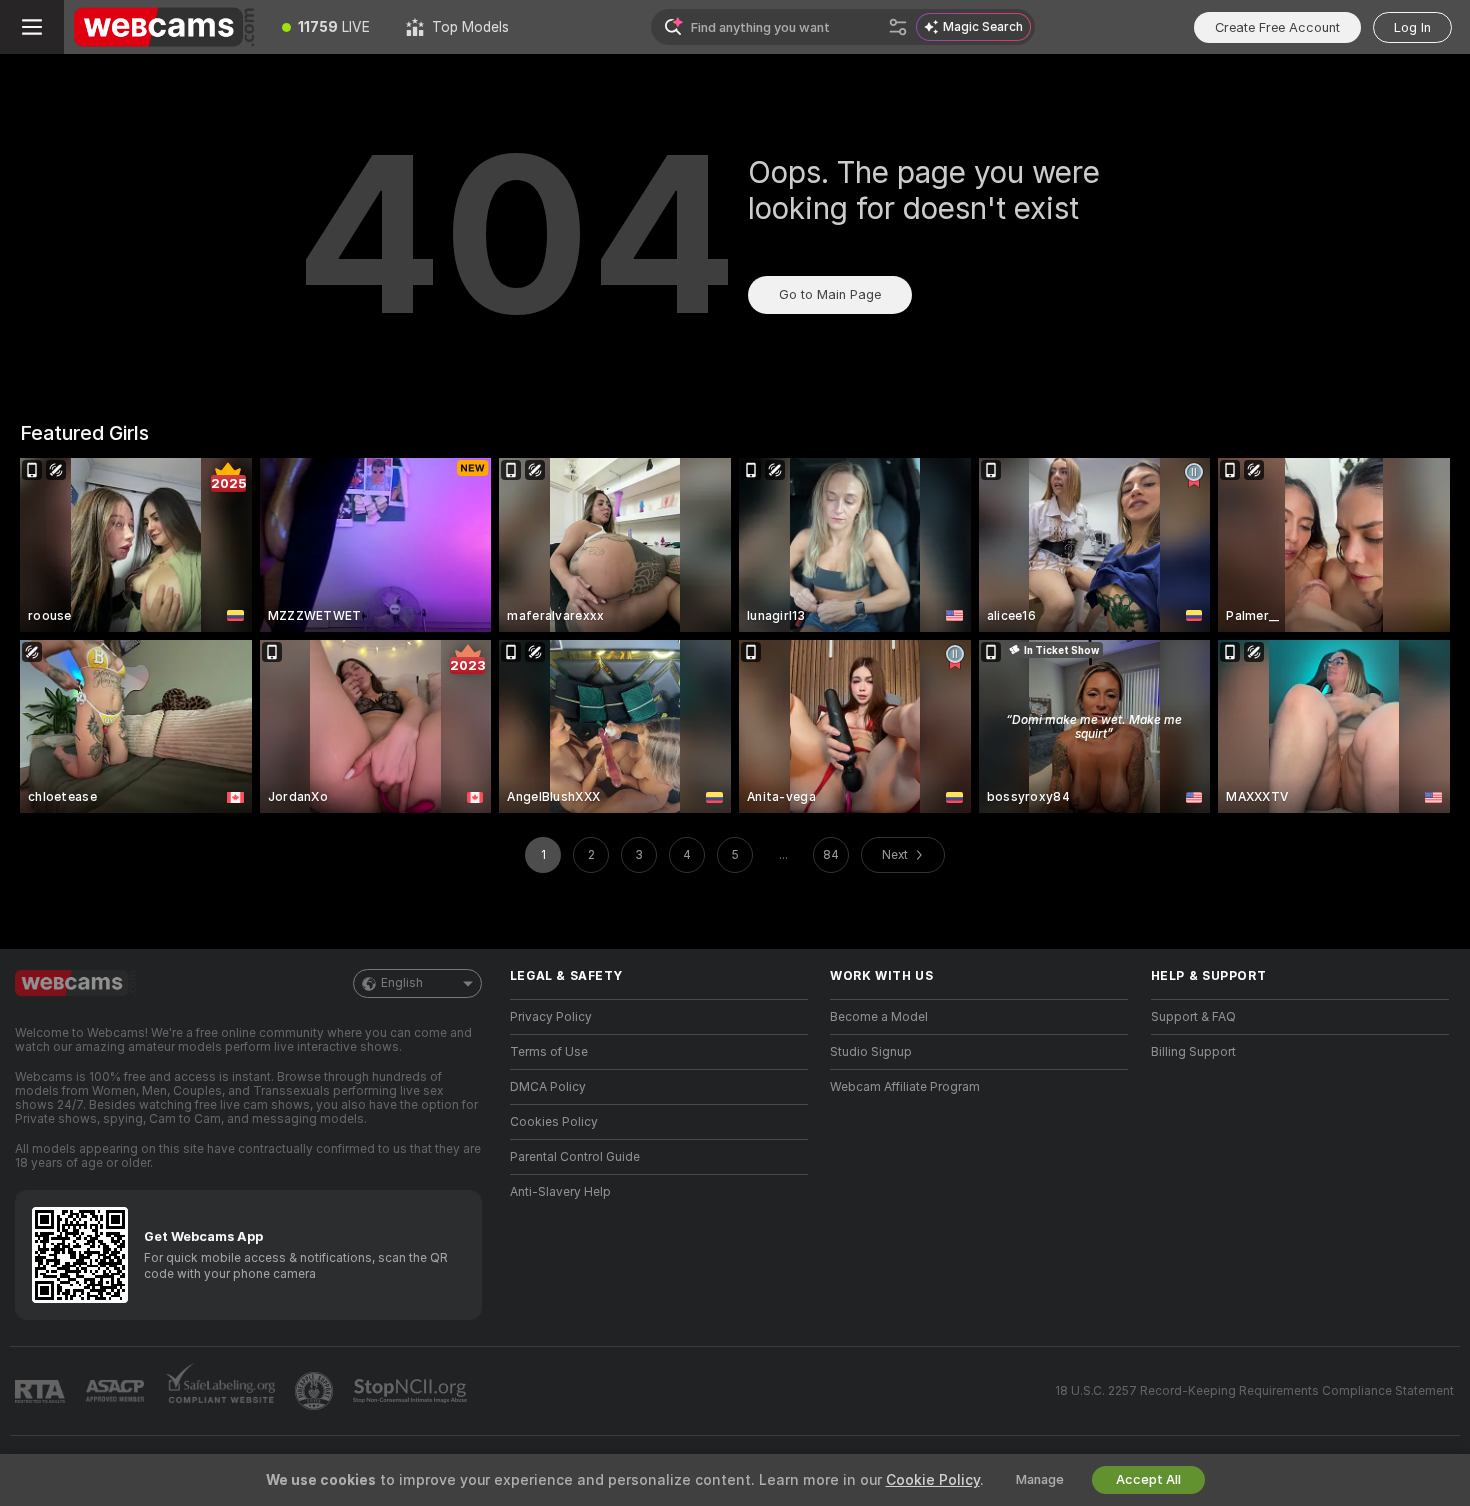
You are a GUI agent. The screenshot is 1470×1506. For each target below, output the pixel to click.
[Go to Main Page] (164, 27)
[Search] (898, 27)
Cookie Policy (933, 1480)
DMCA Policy (548, 1087)
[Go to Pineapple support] (316, 1391)
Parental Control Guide (575, 1157)
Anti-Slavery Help (560, 1192)
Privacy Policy (551, 1017)
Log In (1412, 27)
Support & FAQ (1193, 1017)
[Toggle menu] (32, 27)
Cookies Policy (554, 1122)
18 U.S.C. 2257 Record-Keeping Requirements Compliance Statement (1254, 1391)
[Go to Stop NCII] (412, 1391)
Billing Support (1193, 1052)
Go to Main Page (830, 294)
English (402, 983)
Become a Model (879, 1017)
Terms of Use (549, 1052)
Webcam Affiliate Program (905, 1087)
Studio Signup (871, 1052)
